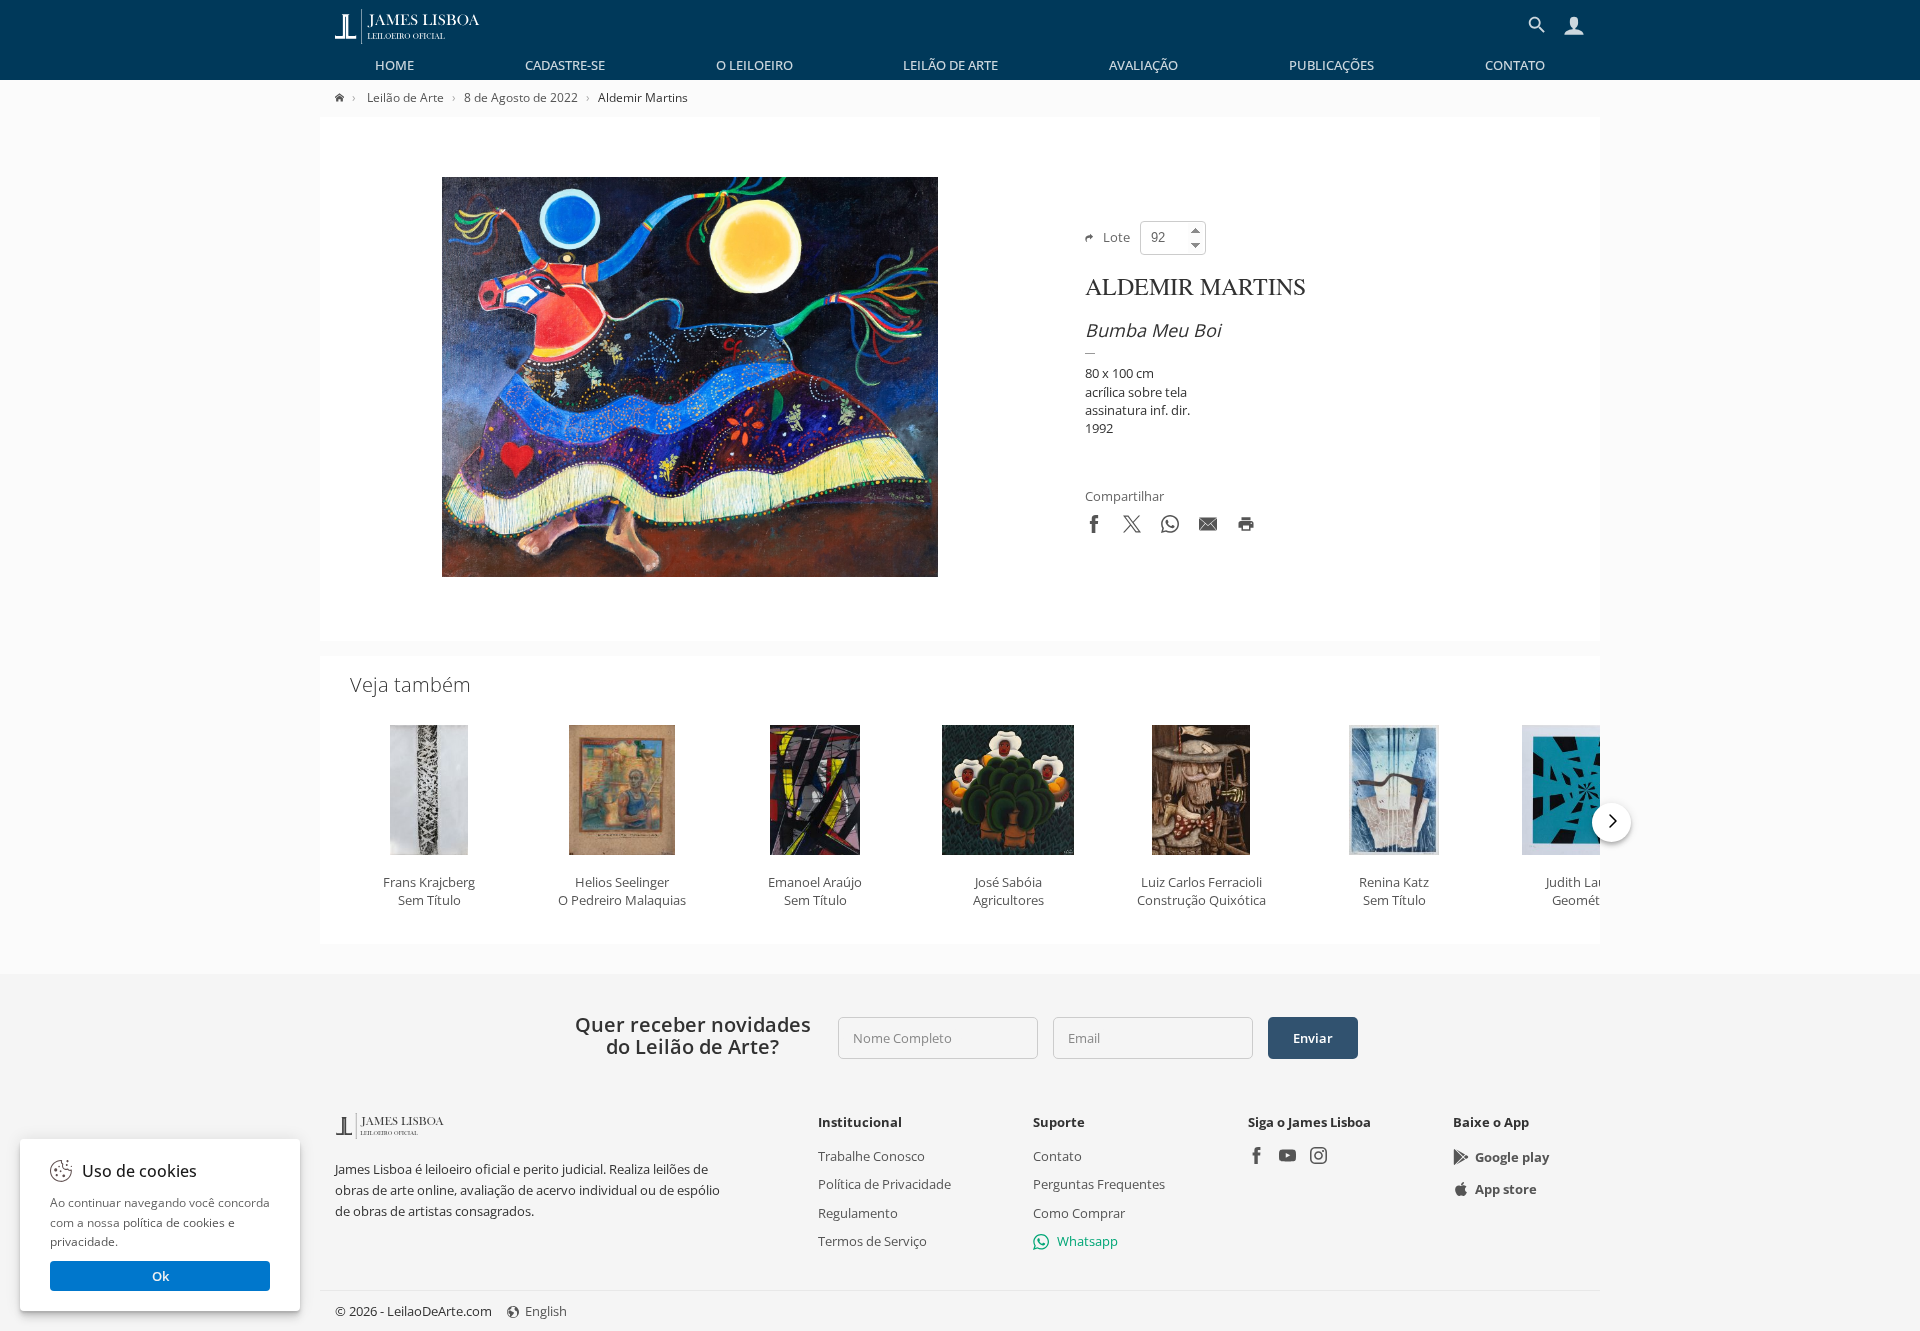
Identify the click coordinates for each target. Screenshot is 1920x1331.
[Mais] (1611, 822)
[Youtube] (1287, 1157)
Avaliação (1143, 65)
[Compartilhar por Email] (1208, 528)
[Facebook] (1256, 1157)
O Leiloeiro (754, 65)
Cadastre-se (565, 65)
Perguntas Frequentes (1099, 1184)
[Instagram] (1318, 1157)
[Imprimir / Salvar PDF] (1246, 528)
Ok (160, 1276)
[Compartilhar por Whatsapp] (1170, 528)
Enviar (1313, 1038)
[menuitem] (394, 65)
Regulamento (858, 1212)
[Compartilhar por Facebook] (1094, 528)
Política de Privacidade (884, 1184)
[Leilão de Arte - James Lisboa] (407, 25)
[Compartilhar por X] (1132, 528)
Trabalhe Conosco (871, 1156)
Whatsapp (1087, 1241)
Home (394, 65)
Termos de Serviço (872, 1241)
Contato (1515, 65)
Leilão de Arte (950, 65)
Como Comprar (1079, 1212)
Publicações (1331, 65)
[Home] (349, 97)
